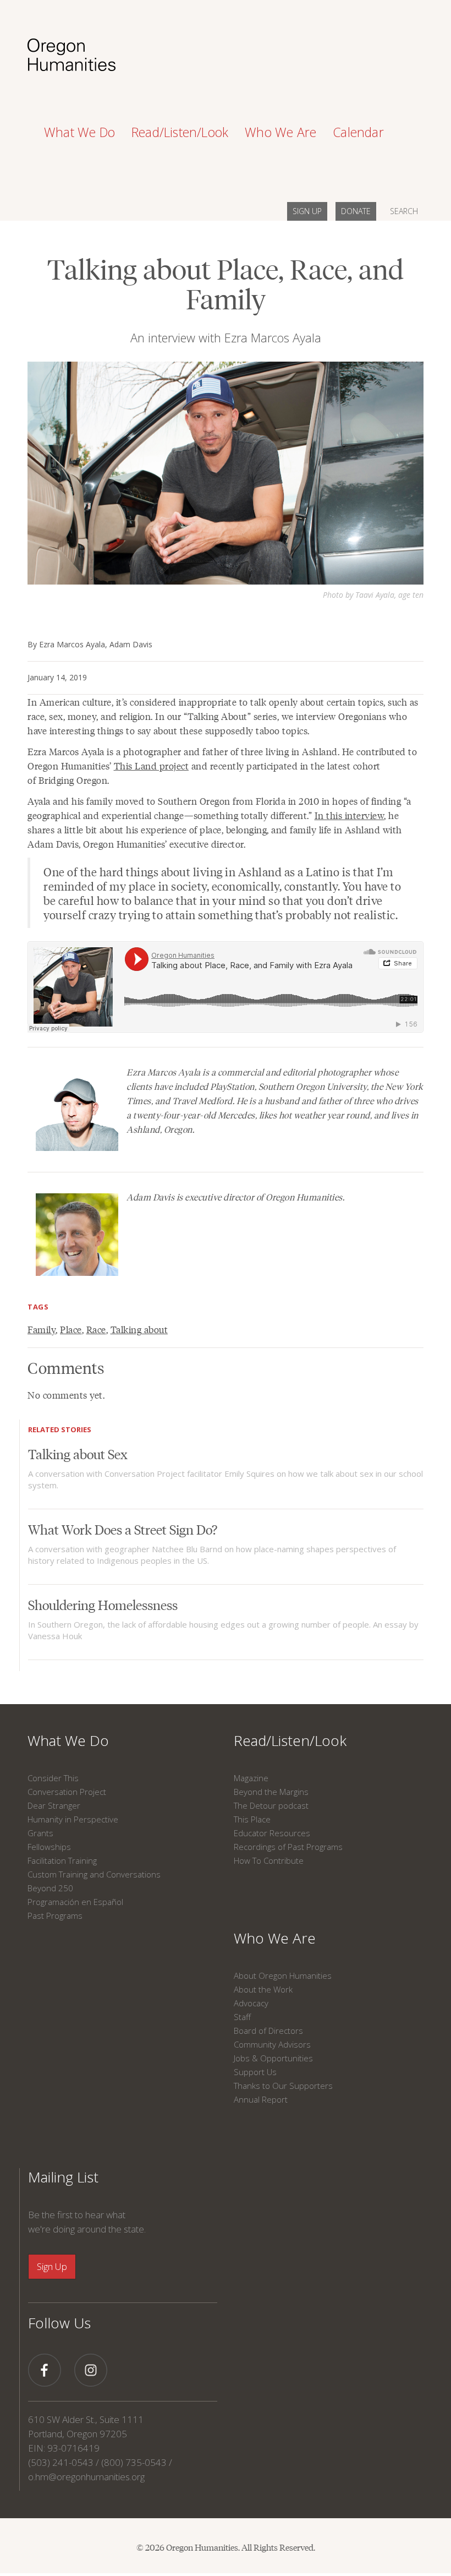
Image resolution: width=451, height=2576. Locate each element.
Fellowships (49, 1847)
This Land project (152, 766)
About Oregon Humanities (283, 1975)
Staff (242, 2017)
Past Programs (55, 1915)
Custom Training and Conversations (94, 1874)
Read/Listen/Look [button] (180, 132)
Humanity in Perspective (73, 1819)
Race (96, 1329)
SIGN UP (307, 211)
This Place (252, 1819)
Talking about (139, 1329)
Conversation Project (67, 1792)
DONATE (356, 211)
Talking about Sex (78, 1453)
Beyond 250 (50, 1888)
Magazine (251, 1778)
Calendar (358, 132)
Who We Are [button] (280, 132)
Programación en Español (75, 1902)
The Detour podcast (271, 1805)
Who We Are (275, 1938)
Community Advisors (272, 2044)
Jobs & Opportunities (273, 2058)
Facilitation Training (62, 1860)
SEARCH (404, 211)
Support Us (255, 2072)
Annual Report (261, 2099)
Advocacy (251, 2003)
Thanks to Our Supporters (283, 2086)
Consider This (53, 1778)
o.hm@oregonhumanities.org (86, 2477)
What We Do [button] (79, 132)
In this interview (350, 815)
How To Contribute (269, 1860)
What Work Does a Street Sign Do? (123, 1529)
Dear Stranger (54, 1805)
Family (42, 1329)
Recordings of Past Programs (288, 1847)
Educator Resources (272, 1833)
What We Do (68, 1740)
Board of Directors (268, 2031)
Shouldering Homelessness (103, 1604)
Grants (40, 1833)
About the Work (263, 1989)
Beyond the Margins (271, 1792)
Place (71, 1329)
